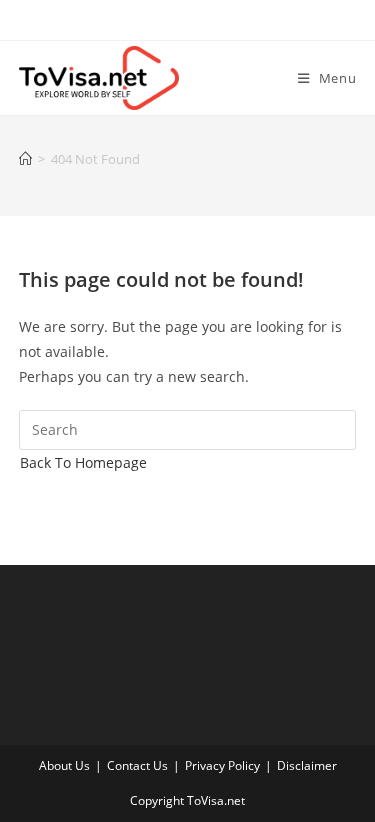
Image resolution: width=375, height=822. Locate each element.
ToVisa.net (216, 800)
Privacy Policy (222, 765)
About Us (64, 765)
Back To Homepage (83, 462)
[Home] (25, 159)
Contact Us (137, 765)
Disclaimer (307, 765)
